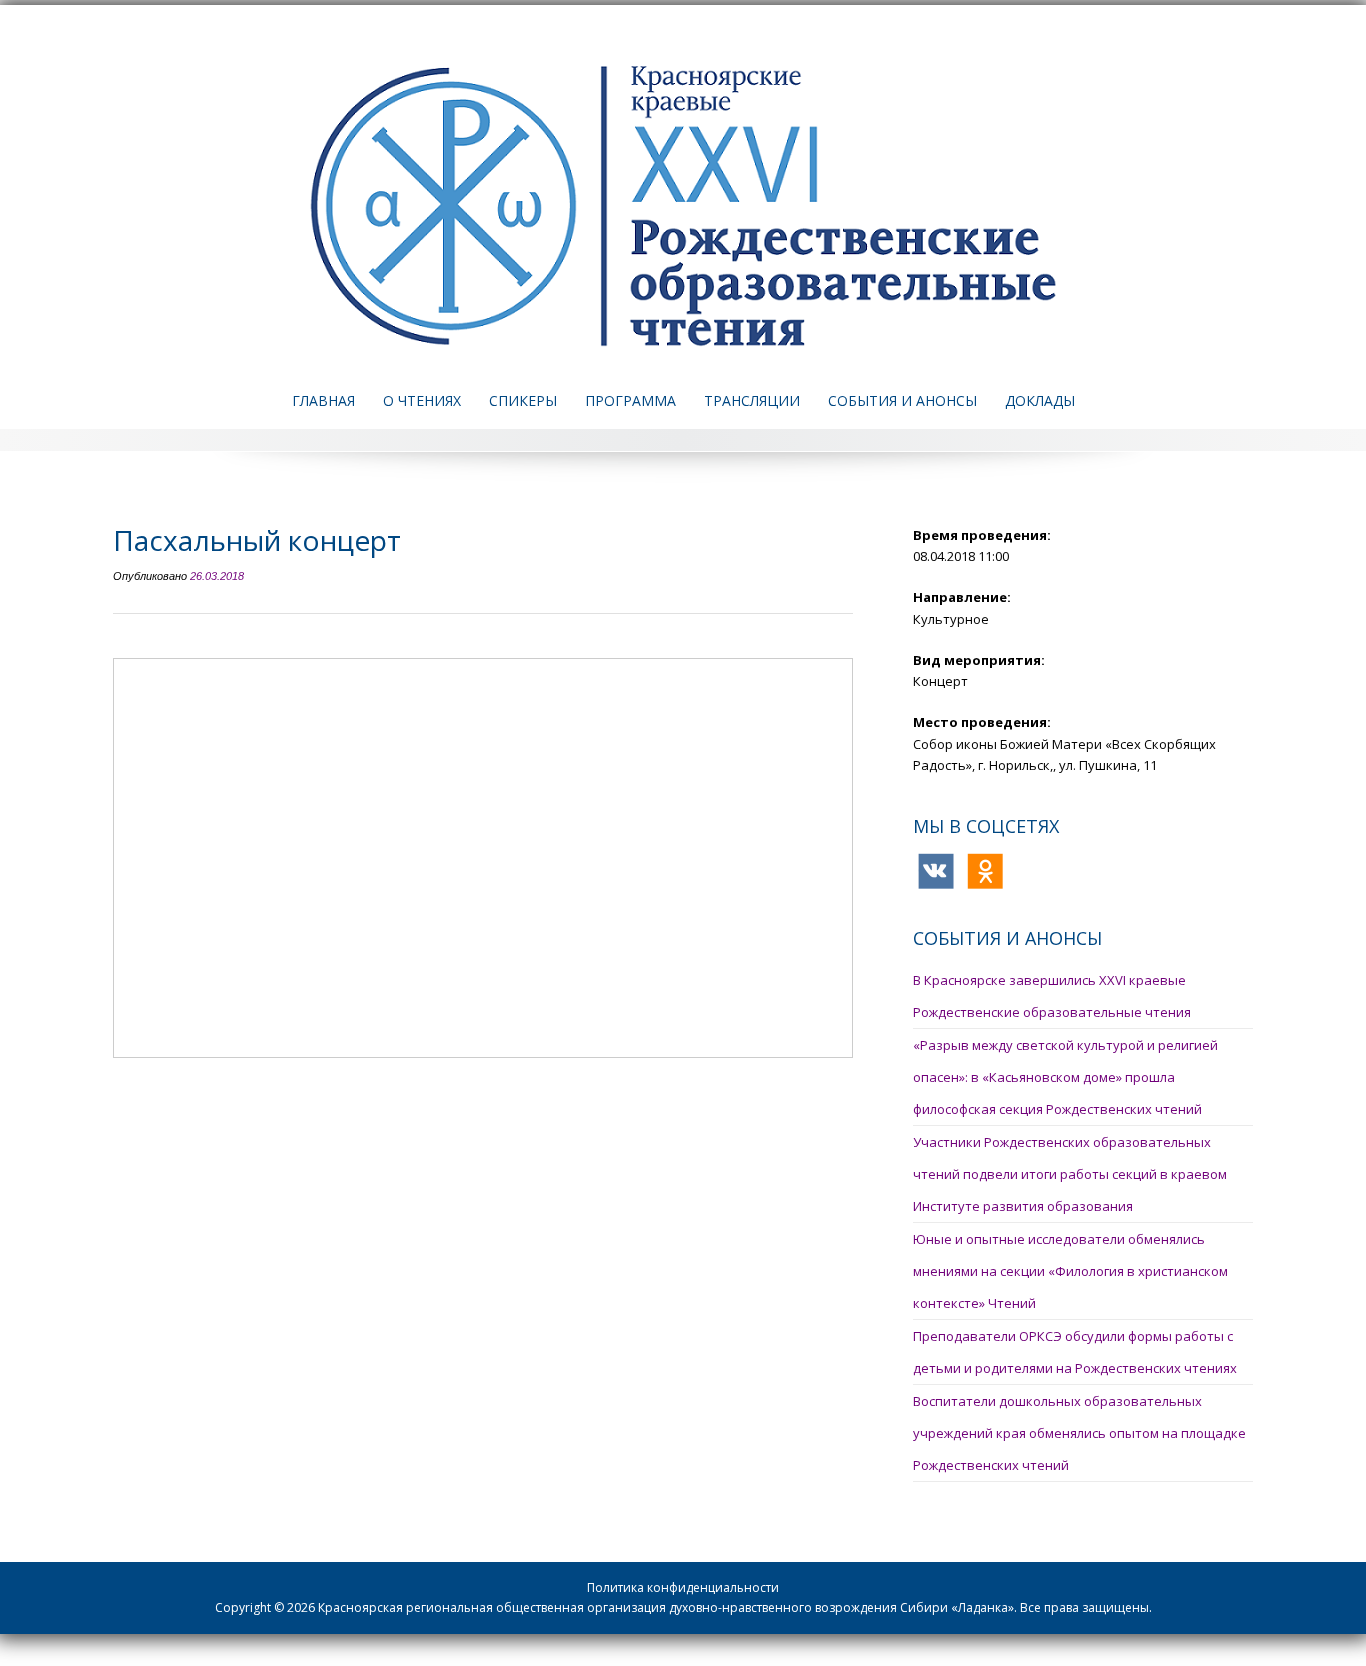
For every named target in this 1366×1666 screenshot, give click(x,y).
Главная (323, 400)
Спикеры (523, 400)
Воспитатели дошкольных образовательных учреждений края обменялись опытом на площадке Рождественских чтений (1079, 1433)
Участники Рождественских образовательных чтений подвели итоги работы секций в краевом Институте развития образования (1070, 1174)
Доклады (1040, 400)
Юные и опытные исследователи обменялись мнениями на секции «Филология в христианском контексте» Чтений (1070, 1271)
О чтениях (422, 400)
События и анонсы (902, 400)
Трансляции (752, 400)
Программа (630, 400)
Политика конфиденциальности (683, 1587)
